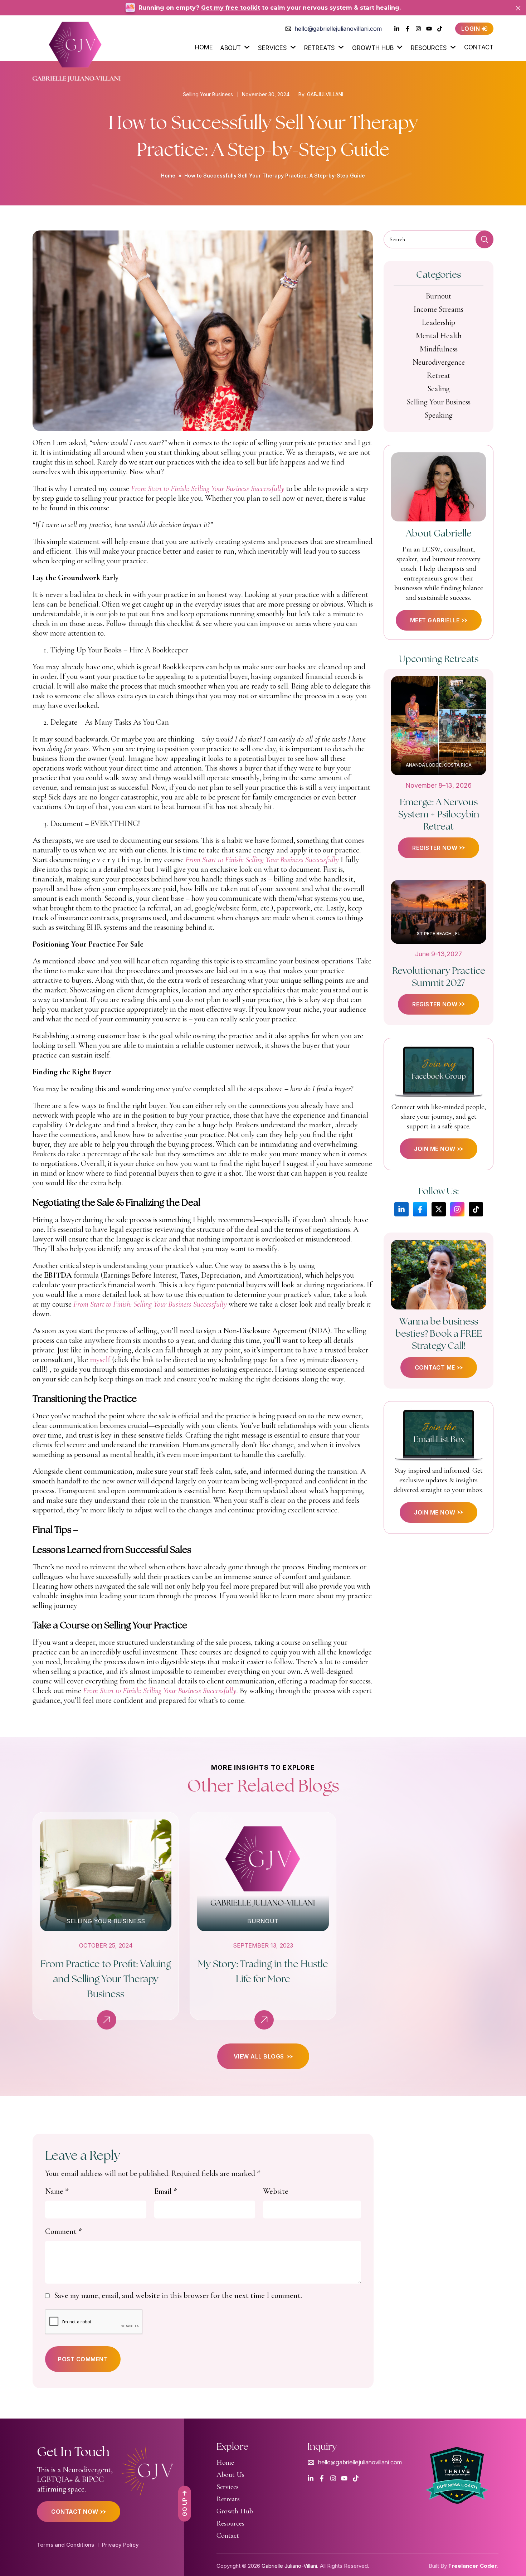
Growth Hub (373, 48)
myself (100, 1360)
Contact (479, 47)
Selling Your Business (208, 94)
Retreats (320, 48)
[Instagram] (457, 1209)
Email (166, 2191)
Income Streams (439, 309)
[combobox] (439, 239)
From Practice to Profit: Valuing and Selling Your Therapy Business (106, 1979)
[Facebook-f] (420, 1209)
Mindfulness (439, 349)
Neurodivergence (439, 362)
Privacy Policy (120, 2545)
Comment (64, 2231)
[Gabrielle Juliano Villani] (77, 50)
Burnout (439, 296)
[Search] (484, 239)
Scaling (439, 389)
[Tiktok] (476, 1209)
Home (204, 47)
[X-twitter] (439, 1209)
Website (276, 2191)
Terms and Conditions (65, 2545)
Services (272, 48)
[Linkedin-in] (401, 1209)
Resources (429, 48)
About (230, 48)
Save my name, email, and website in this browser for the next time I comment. (178, 2295)
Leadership (439, 322)
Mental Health (439, 336)
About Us (230, 2475)
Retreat (439, 375)
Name (57, 2191)
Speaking (439, 415)
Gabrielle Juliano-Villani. (290, 2566)
